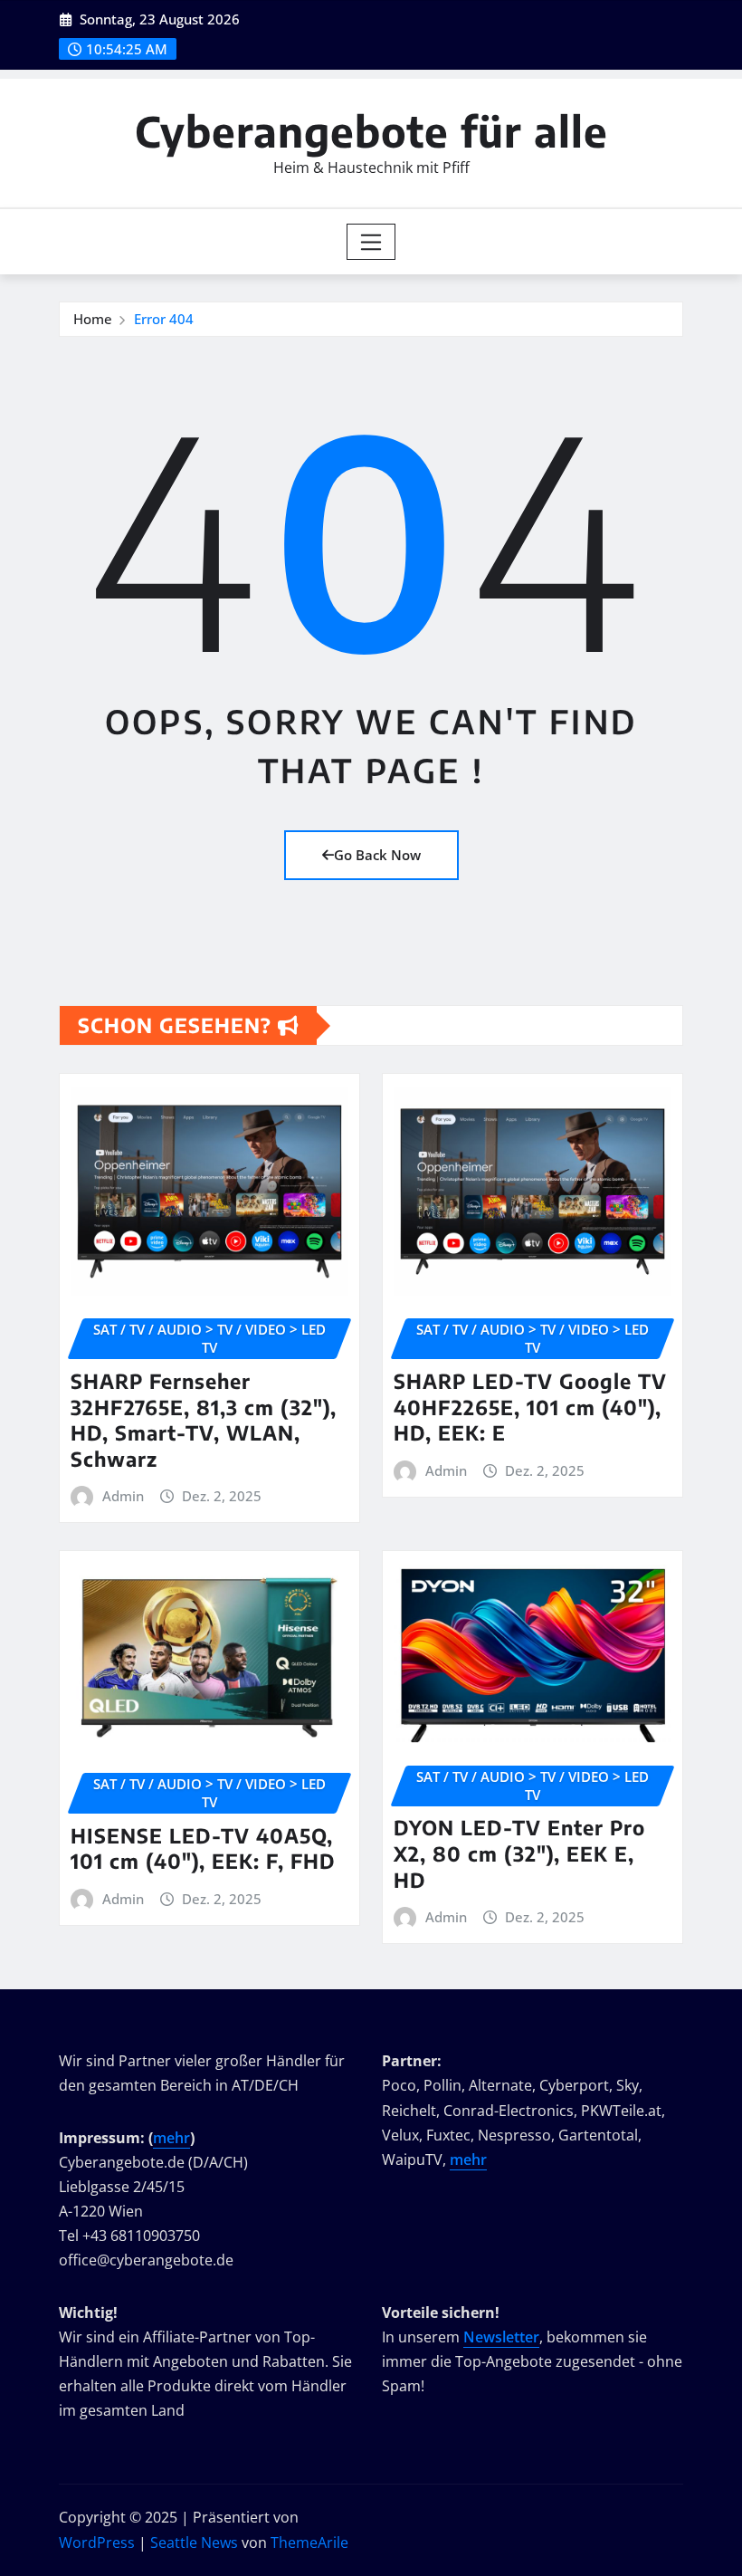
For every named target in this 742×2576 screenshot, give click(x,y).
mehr (171, 2138)
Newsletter (501, 2337)
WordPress (97, 2542)
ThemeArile (309, 2542)
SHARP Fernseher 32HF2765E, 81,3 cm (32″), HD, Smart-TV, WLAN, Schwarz (204, 1420)
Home (93, 319)
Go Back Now (377, 855)
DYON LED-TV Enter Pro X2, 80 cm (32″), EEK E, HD (519, 1853)
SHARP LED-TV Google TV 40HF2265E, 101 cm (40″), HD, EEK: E (530, 1407)
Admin (123, 1496)
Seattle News (194, 2542)
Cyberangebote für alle (371, 131)
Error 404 (164, 319)
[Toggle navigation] (371, 242)
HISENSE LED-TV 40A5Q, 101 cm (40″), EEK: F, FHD (203, 1848)
